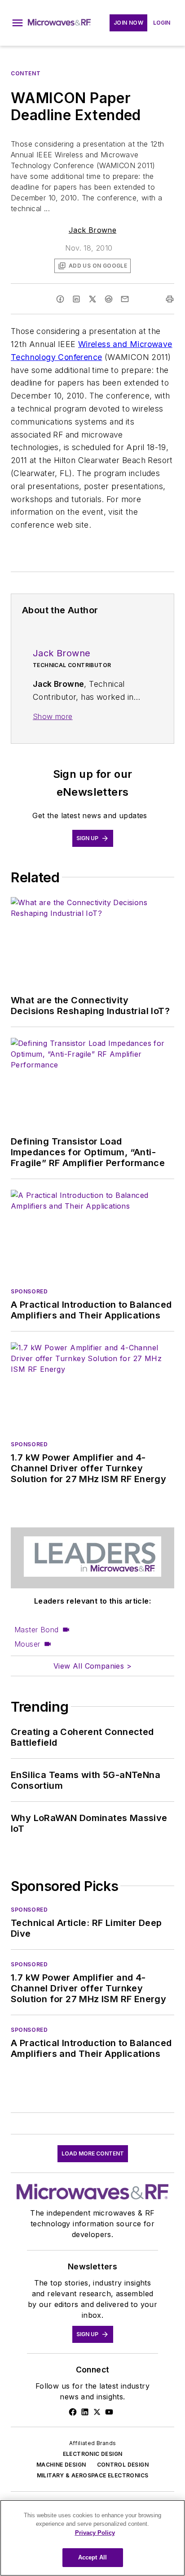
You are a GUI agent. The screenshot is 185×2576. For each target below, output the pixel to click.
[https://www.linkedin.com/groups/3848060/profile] (85, 2412)
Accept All (92, 2557)
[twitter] (92, 299)
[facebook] (60, 299)
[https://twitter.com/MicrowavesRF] (97, 2412)
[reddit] (109, 299)
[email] (125, 299)
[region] (92, 2538)
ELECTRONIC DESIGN (93, 2454)
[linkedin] (76, 299)
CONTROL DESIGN (123, 2465)
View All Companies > (92, 1666)
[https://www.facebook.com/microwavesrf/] (73, 2412)
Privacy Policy (95, 2533)
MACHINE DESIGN (61, 2465)
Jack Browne (92, 230)
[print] (170, 299)
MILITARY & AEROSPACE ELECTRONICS (93, 2475)
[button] (18, 23)
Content (26, 73)
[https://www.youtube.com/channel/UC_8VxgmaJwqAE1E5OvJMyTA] (109, 2412)
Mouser (27, 1644)
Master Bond (36, 1630)
